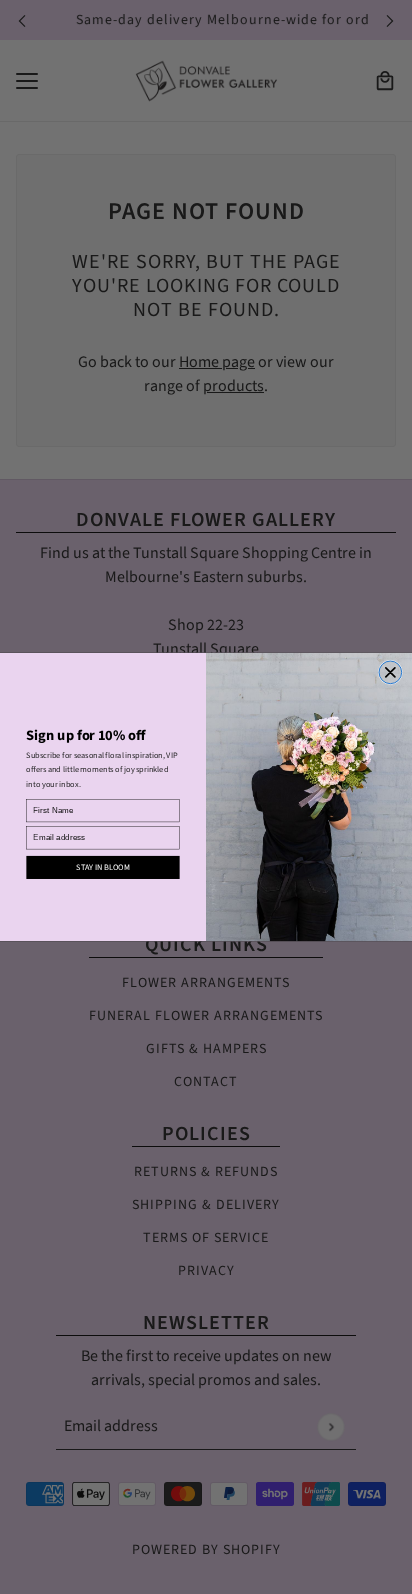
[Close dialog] (390, 672)
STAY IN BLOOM (103, 868)
